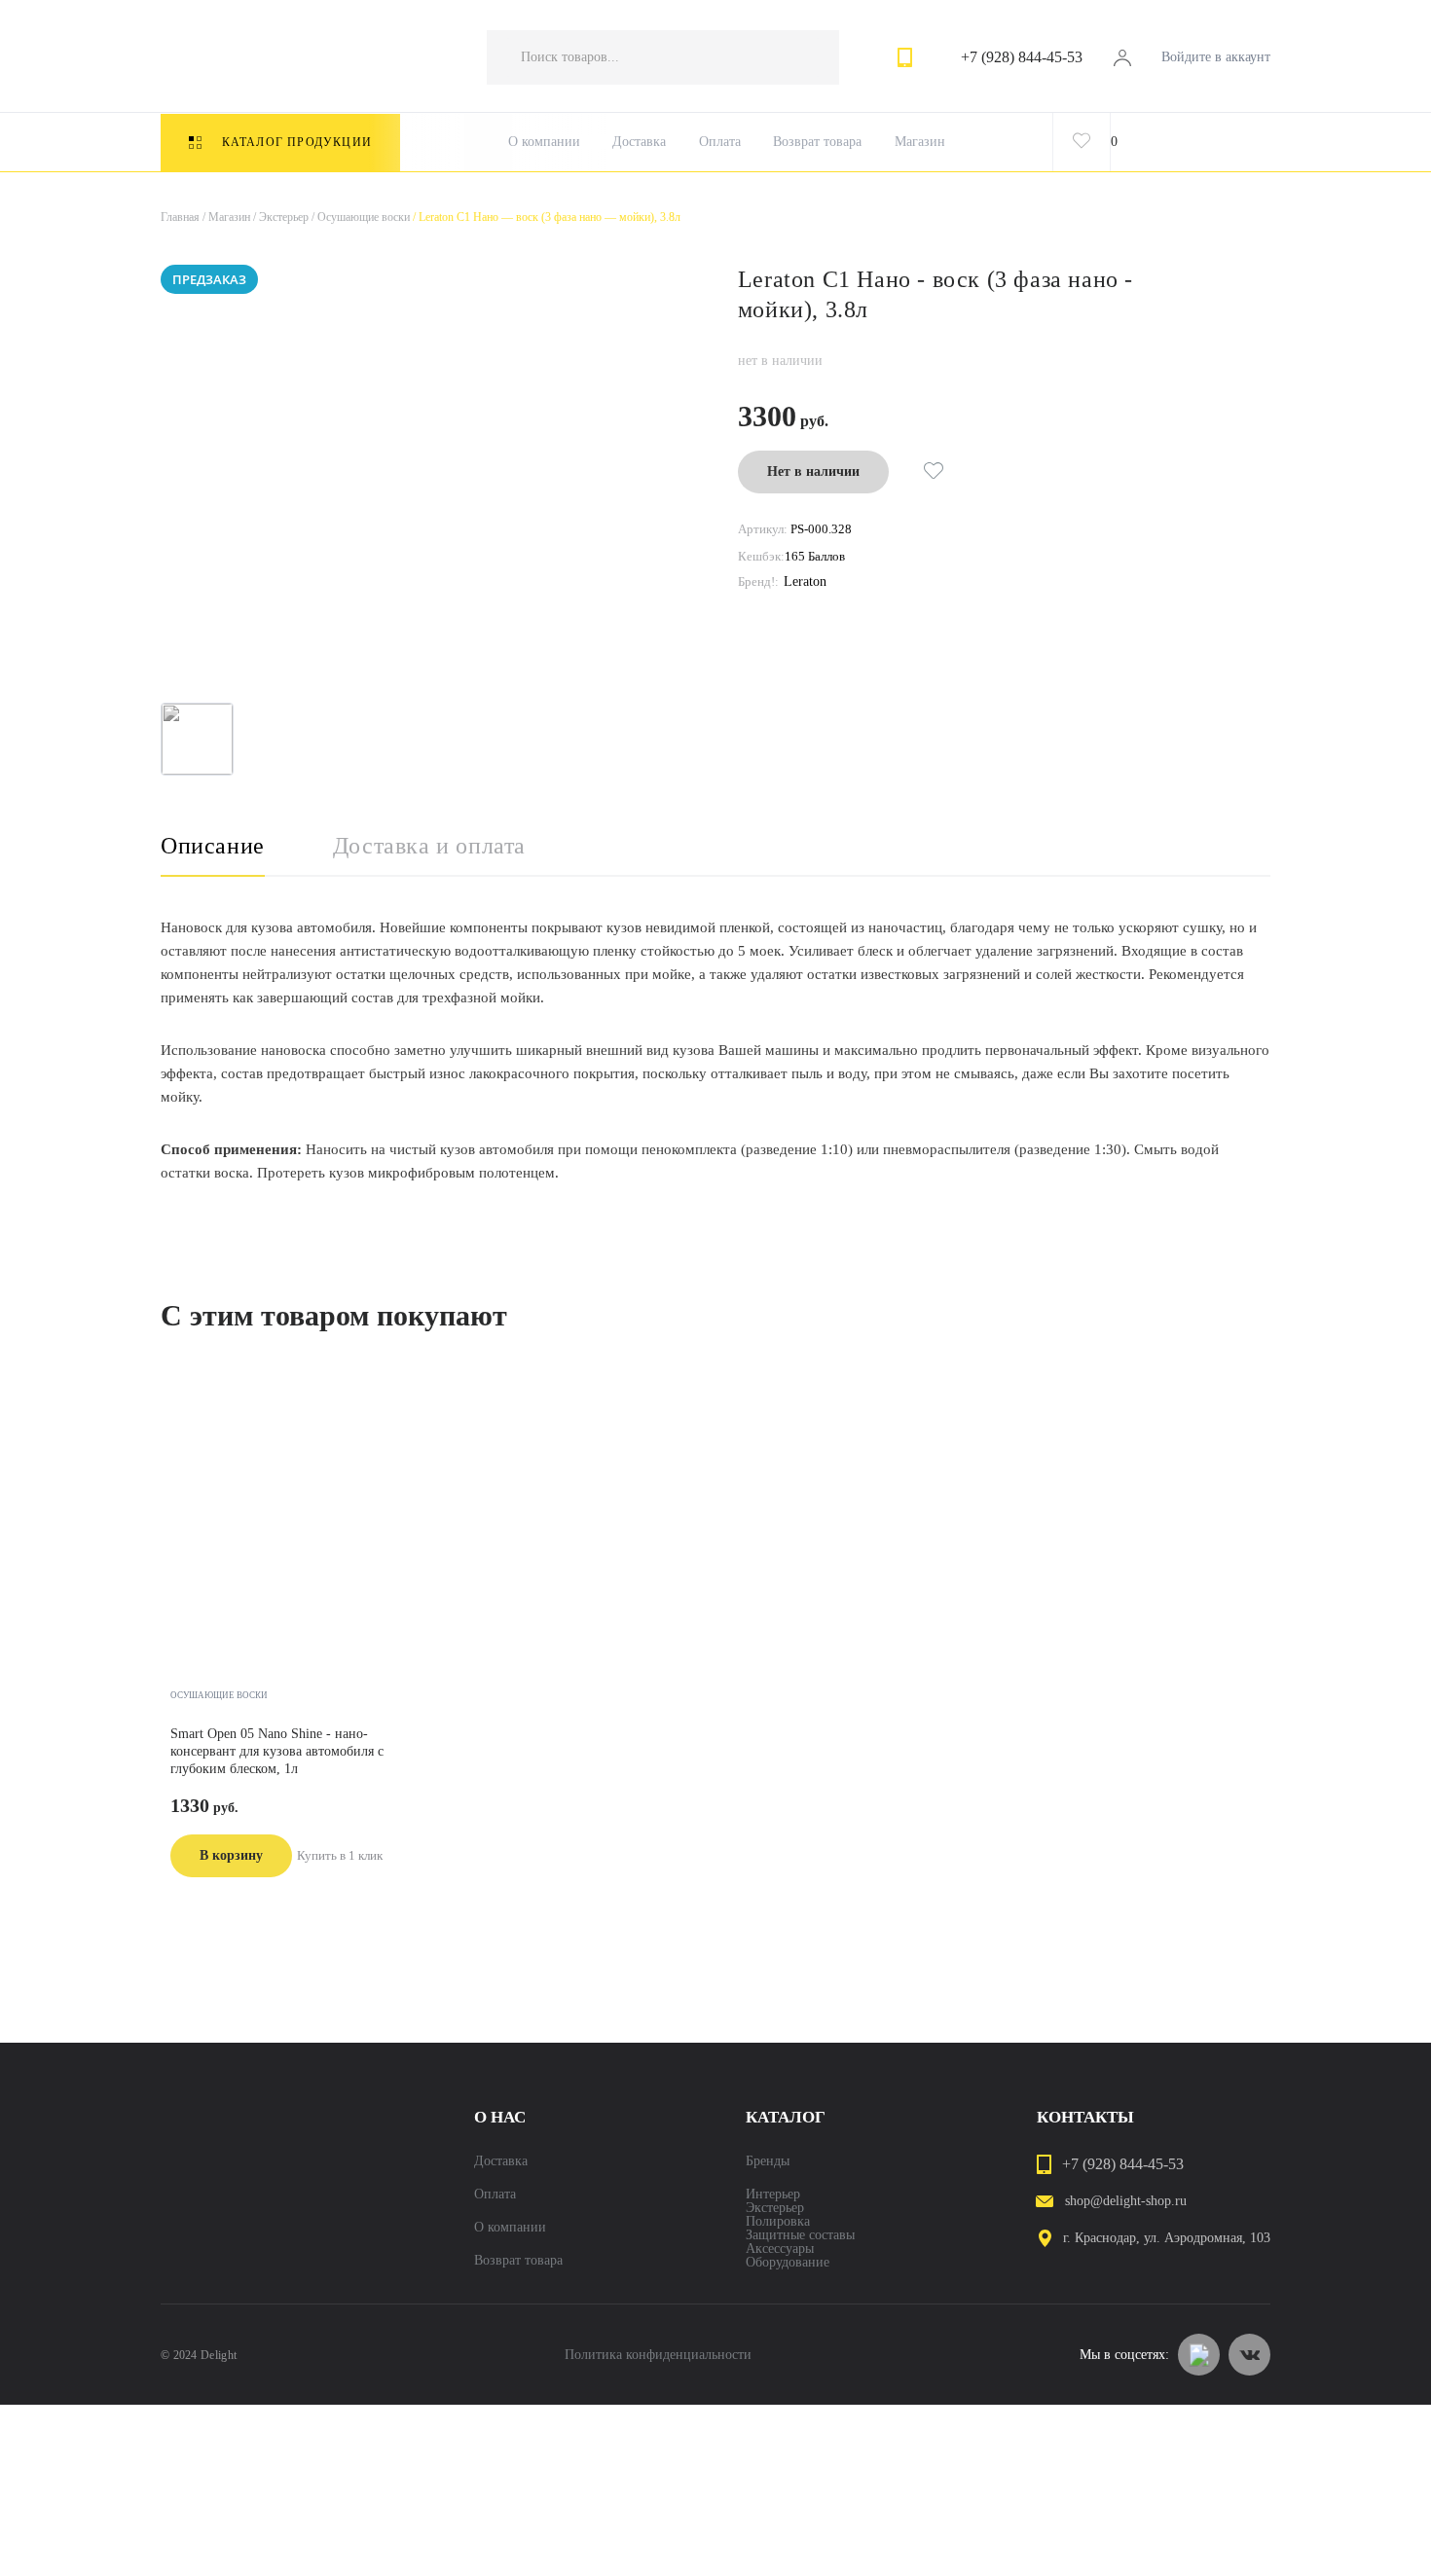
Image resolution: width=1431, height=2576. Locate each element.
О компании (544, 142)
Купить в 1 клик (340, 1855)
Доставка (639, 142)
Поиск (805, 57)
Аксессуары (780, 2249)
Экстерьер (279, 217)
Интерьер (773, 2195)
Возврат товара (817, 142)
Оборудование (788, 2263)
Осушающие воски (359, 217)
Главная (180, 217)
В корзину (231, 1855)
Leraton (805, 582)
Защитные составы (800, 2235)
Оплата (720, 142)
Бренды (768, 2161)
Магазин (920, 142)
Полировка (778, 2222)
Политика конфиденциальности (658, 2355)
